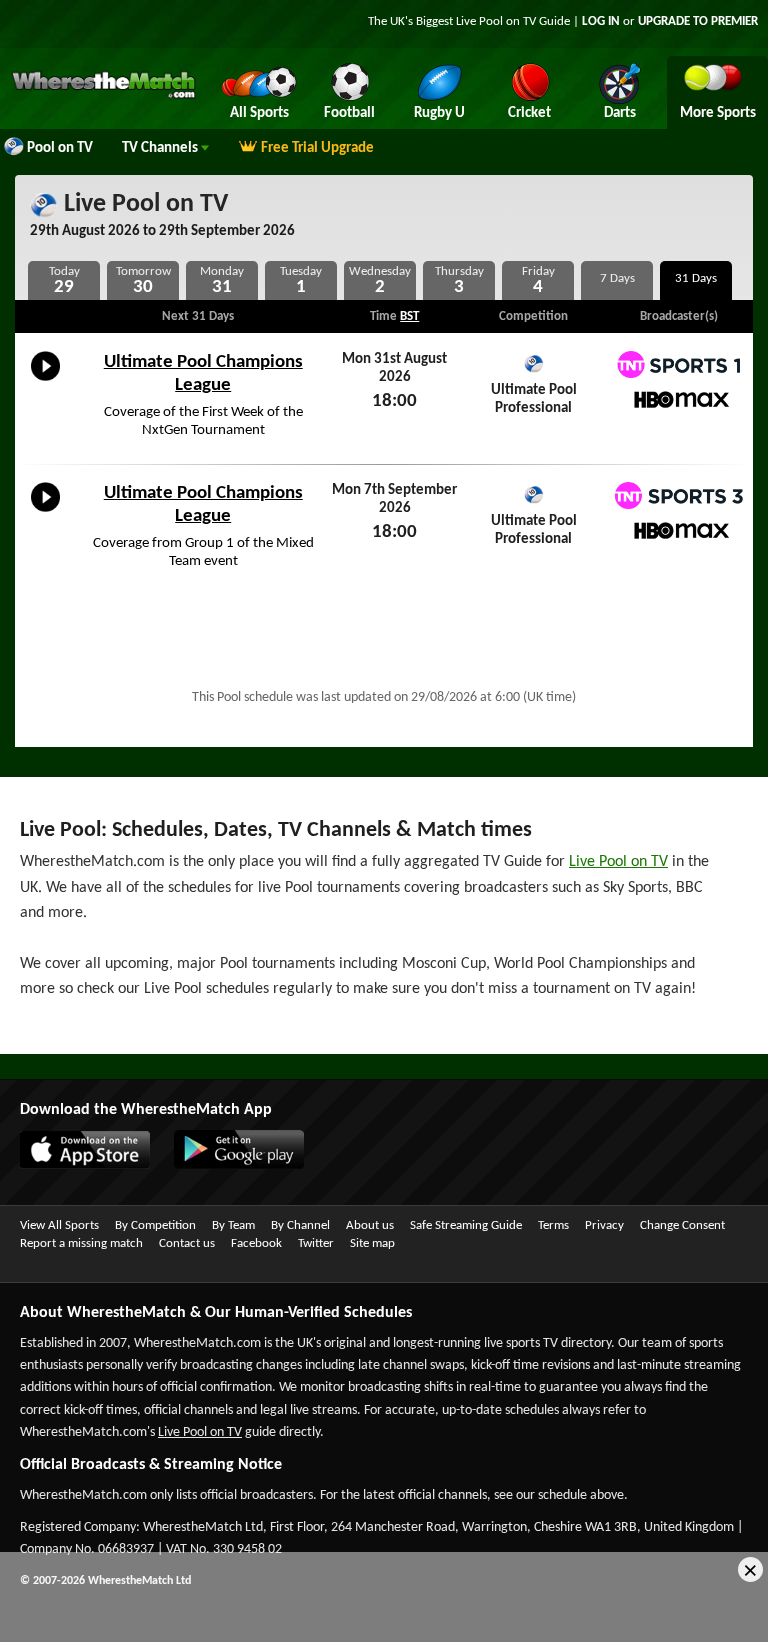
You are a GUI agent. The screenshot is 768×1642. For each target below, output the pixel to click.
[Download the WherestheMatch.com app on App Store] (75, 1165)
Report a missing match (81, 1243)
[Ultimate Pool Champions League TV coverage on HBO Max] (679, 399)
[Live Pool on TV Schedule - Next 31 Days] (696, 280)
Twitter (316, 1243)
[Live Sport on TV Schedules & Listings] (103, 96)
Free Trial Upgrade (317, 148)
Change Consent (682, 1225)
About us (370, 1225)
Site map (372, 1243)
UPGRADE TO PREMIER (698, 21)
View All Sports (59, 1225)
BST (409, 316)
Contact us (187, 1243)
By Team (233, 1225)
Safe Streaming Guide (466, 1225)
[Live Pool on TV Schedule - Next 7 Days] (617, 280)
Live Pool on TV (143, 204)
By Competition (155, 1225)
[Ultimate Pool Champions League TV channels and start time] (45, 381)
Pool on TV (60, 148)
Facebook (256, 1243)
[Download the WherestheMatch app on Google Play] (229, 1165)
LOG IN (601, 21)
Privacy (604, 1225)
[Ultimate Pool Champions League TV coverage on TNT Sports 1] (679, 364)
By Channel (300, 1225)
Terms (553, 1225)
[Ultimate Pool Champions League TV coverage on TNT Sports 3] (679, 495)
